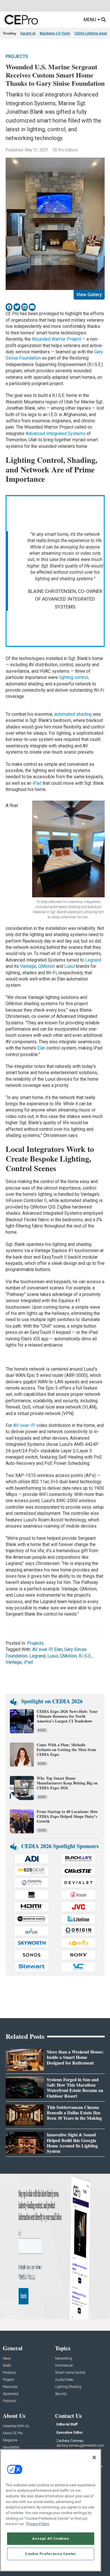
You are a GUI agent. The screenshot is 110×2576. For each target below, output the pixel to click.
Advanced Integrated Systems (56, 434)
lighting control (73, 677)
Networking (63, 2359)
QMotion (47, 966)
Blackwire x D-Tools (55, 33)
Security (61, 2394)
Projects (17, 56)
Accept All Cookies (51, 2539)
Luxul (70, 966)
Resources (10, 2387)
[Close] (94, 2457)
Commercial (64, 2366)
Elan (41, 1048)
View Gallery (89, 295)
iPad (37, 783)
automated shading (73, 714)
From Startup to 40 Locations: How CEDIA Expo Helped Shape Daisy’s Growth (67, 1816)
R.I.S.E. (85, 1656)
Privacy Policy (38, 2524)
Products (9, 2373)
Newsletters (11, 2447)
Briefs (7, 2366)
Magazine (10, 2440)
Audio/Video (64, 2380)
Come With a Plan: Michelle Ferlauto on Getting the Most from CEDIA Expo (66, 1750)
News (42, 1730)
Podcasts (10, 2401)
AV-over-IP (24, 1425)
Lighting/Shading (68, 2387)
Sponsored (11, 2394)
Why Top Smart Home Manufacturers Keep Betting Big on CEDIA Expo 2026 (67, 1783)
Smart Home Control (70, 2373)
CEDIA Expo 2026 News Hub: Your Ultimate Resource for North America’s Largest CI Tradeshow (67, 1716)
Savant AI (28, 33)
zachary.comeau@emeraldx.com (80, 2446)
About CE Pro (13, 2433)
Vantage (28, 966)
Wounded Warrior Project (56, 339)
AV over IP (42, 1649)
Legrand (93, 960)
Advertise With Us (16, 2426)
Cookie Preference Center (51, 2554)
